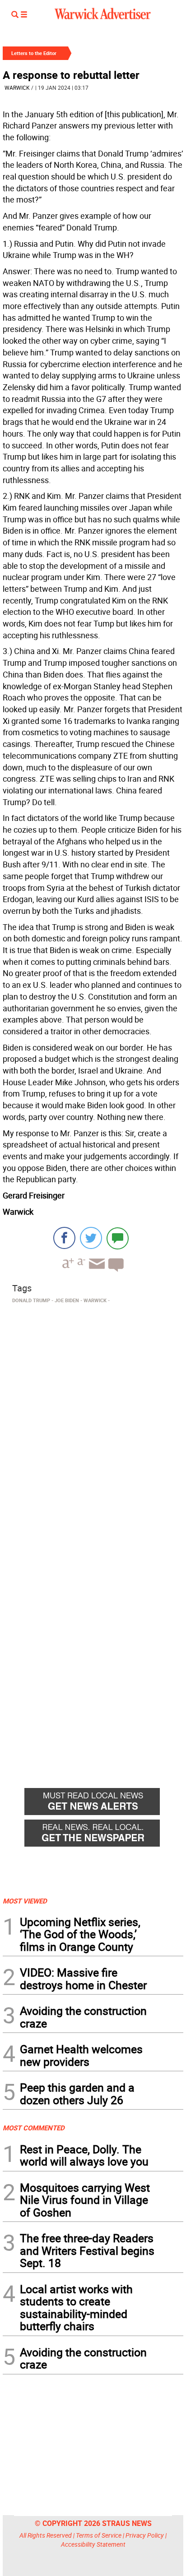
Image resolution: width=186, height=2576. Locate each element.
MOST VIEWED (25, 1901)
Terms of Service (99, 2535)
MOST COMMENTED (34, 2128)
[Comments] (118, 1238)
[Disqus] (93, 1422)
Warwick (17, 88)
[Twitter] (91, 1238)
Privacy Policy (145, 2535)
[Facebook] (64, 1238)
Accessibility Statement (93, 2544)
